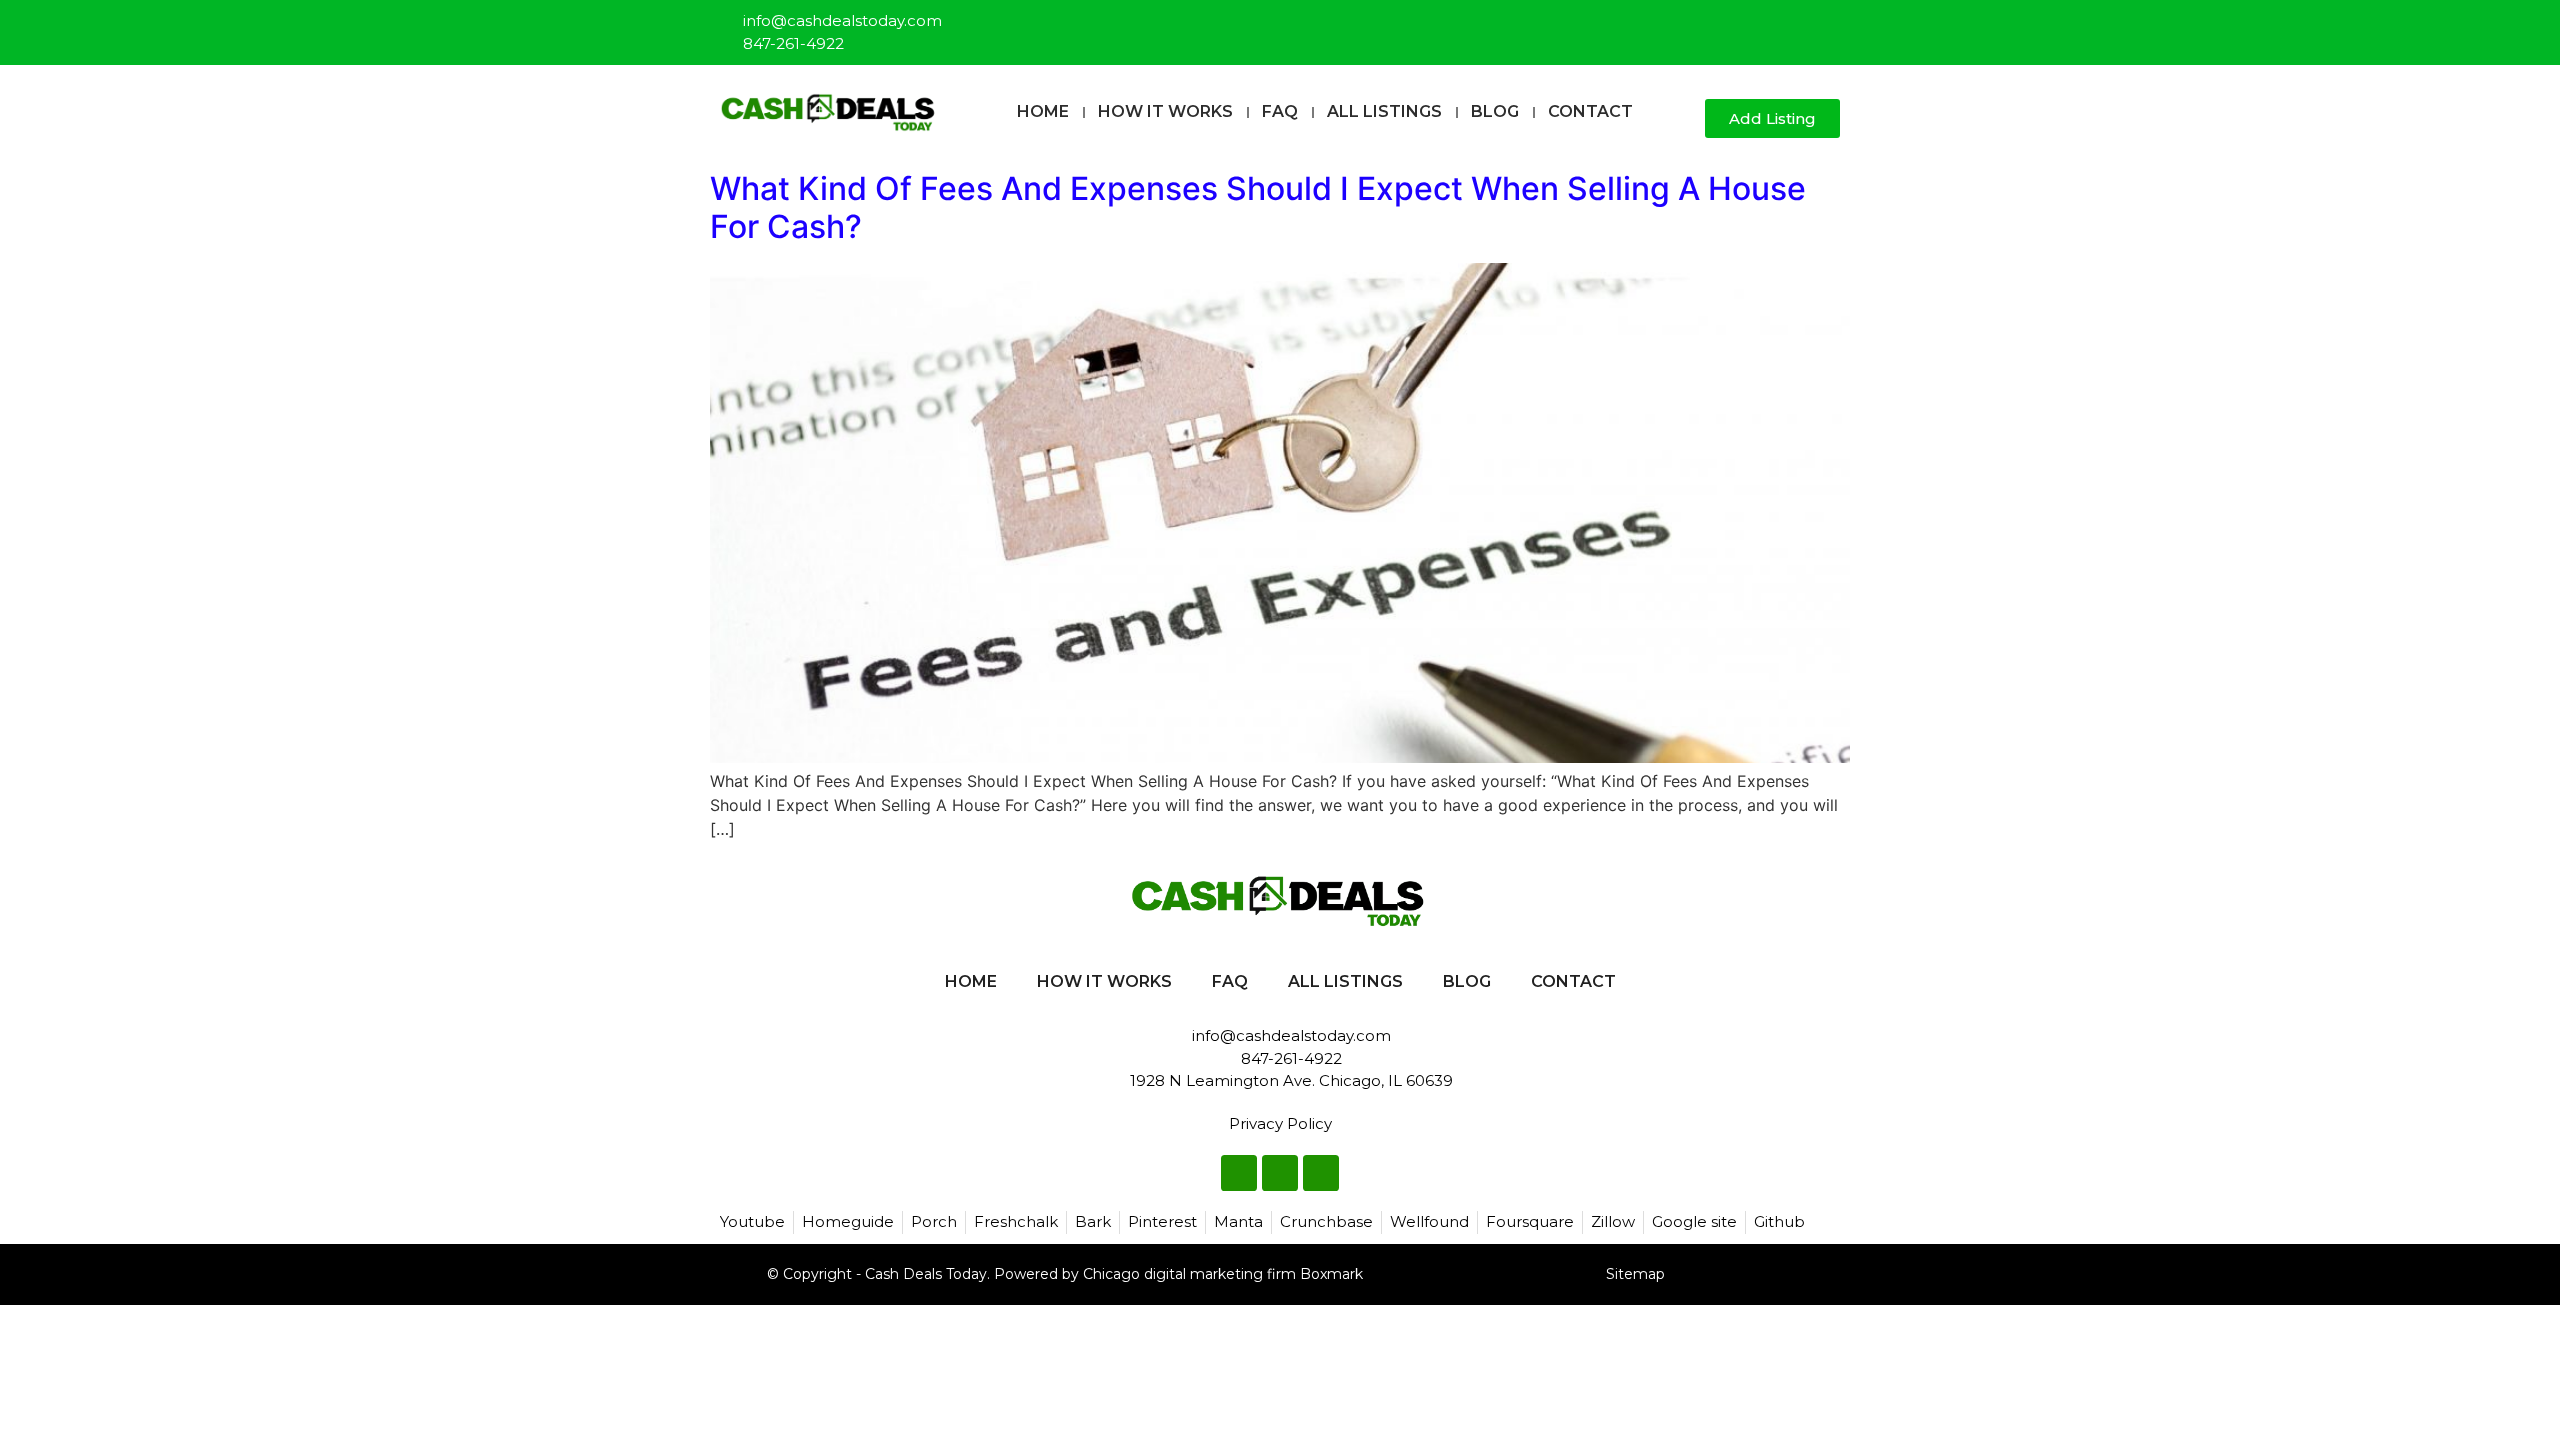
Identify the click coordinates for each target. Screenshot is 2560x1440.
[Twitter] (1793, 24)
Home (1043, 111)
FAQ (1280, 111)
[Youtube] (1826, 24)
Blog (1495, 111)
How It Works (1165, 111)
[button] (1681, 119)
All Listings (1384, 111)
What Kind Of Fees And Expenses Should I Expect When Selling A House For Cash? (1258, 207)
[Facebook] (1760, 24)
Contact (1590, 111)
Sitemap (1635, 1274)
